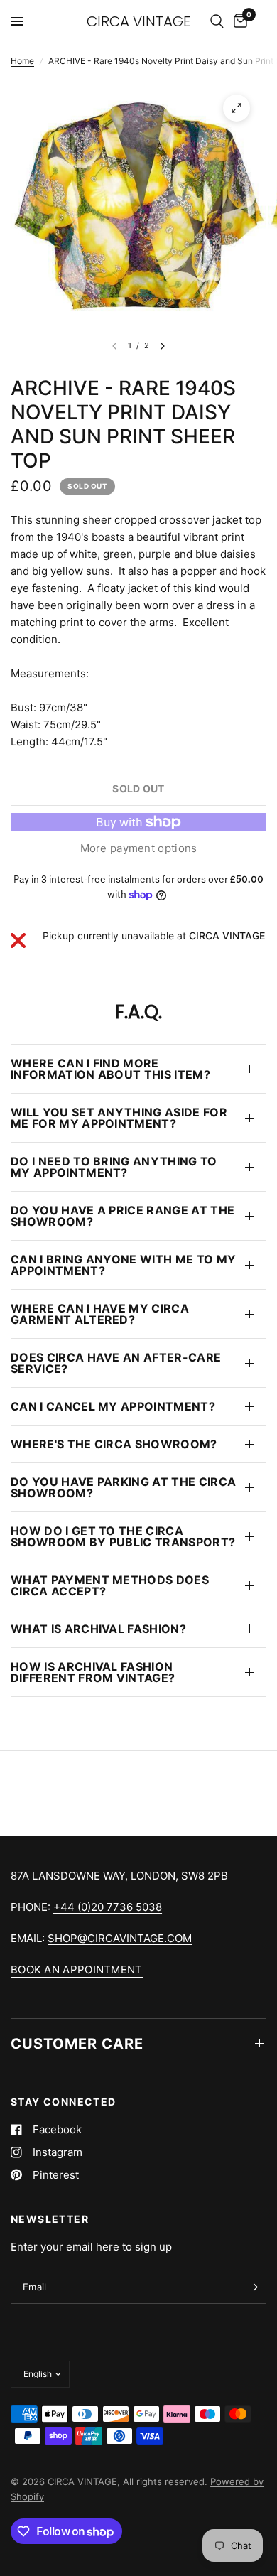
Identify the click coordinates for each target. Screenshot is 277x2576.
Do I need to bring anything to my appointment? (114, 1167)
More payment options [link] (139, 848)
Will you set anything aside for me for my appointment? (119, 1118)
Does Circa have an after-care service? (116, 1363)
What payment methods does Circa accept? (110, 1585)
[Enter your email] (252, 2287)
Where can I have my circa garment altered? (100, 1314)
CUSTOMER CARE (77, 2044)
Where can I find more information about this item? (110, 1069)
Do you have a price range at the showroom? (123, 1216)
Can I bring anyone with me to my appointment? (123, 1265)
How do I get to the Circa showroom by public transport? (123, 1536)
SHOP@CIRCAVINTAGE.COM (120, 1938)
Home (22, 61)
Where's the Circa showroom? (114, 1444)
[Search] (217, 21)
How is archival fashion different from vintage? (93, 1672)
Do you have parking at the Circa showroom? (123, 1487)
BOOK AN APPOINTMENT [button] (77, 1969)
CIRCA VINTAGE (138, 21)
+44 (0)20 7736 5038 (108, 1907)
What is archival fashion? (98, 1629)
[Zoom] (237, 108)
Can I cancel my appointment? (113, 1406)
